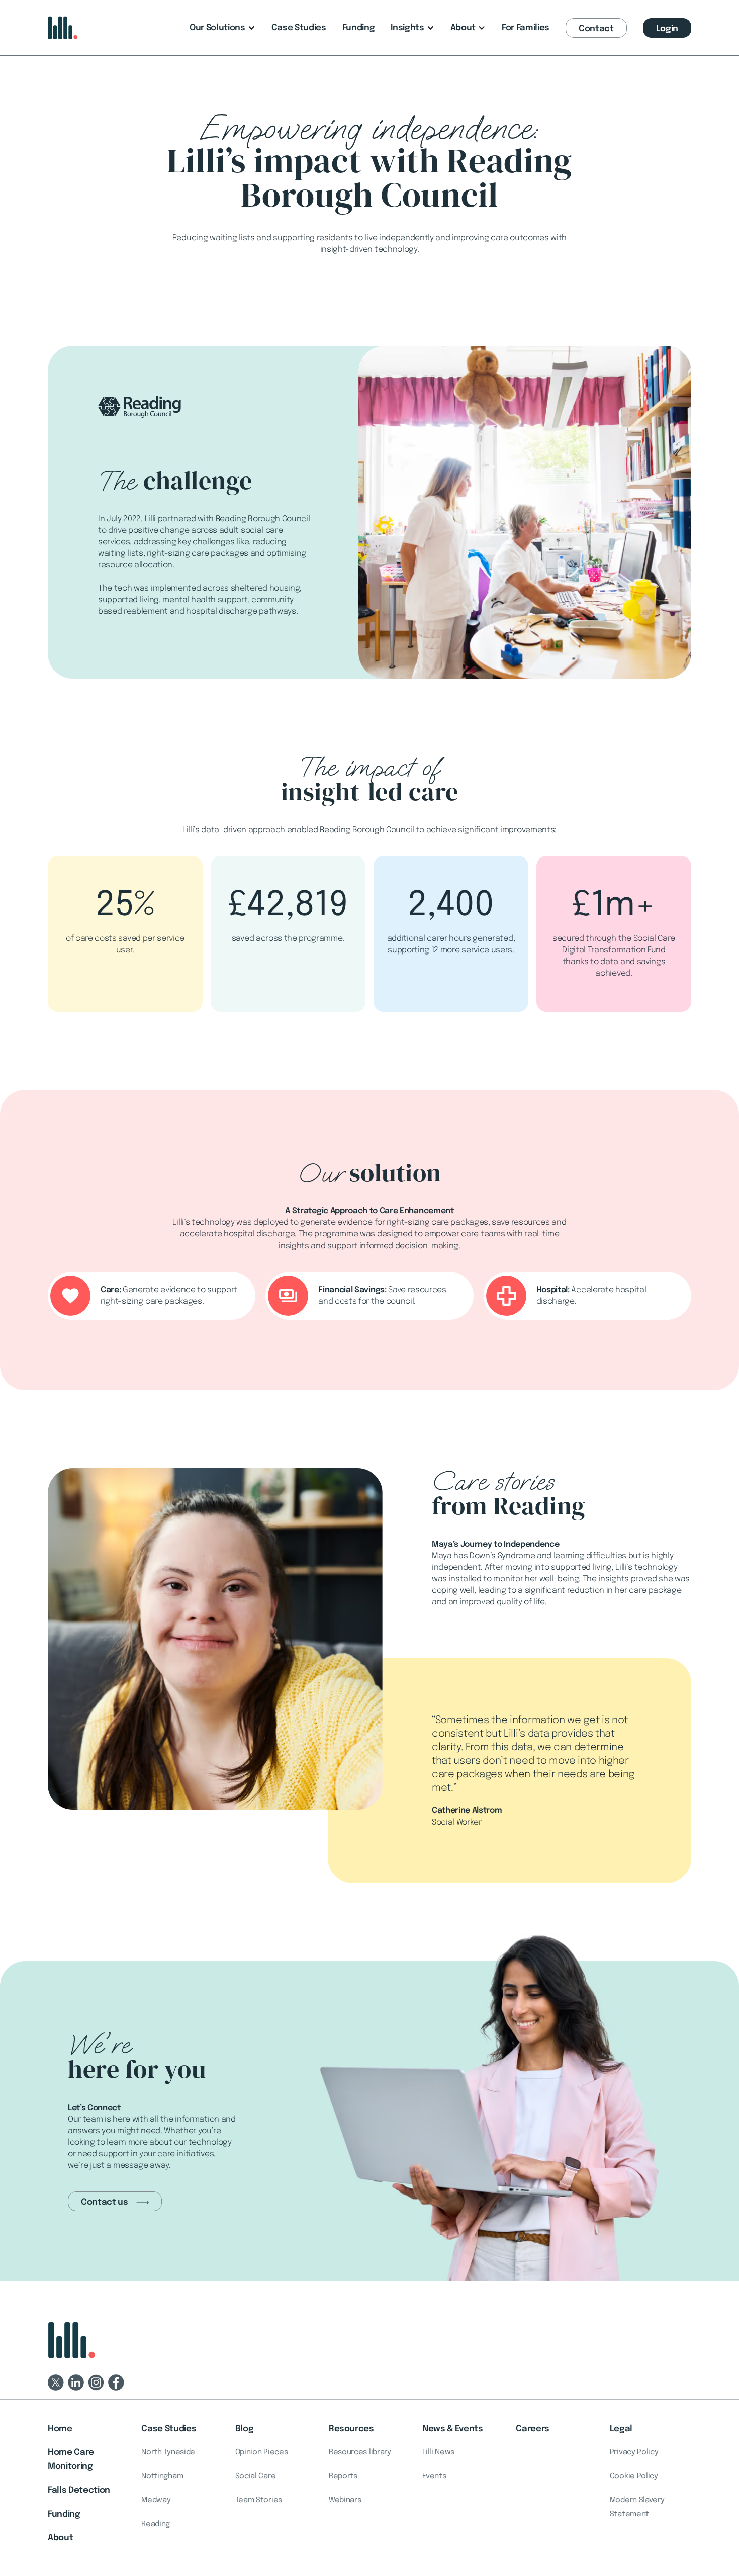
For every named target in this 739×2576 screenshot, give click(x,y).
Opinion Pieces (262, 2452)
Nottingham (162, 2476)
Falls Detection (79, 2490)
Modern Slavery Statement (637, 2507)
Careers (533, 2429)
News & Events (453, 2429)
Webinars (345, 2500)
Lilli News (438, 2452)
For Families (526, 28)
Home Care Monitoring (71, 2460)
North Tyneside (168, 2452)
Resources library (360, 2452)
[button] (222, 28)
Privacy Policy (634, 2452)
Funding (359, 28)
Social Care (256, 2476)
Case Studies (299, 28)
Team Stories (259, 2500)
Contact (596, 29)
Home (60, 2429)
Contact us (105, 2202)
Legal (621, 2429)
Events (434, 2476)
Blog (245, 2429)
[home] (63, 28)
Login (667, 29)
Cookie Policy (634, 2476)
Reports (343, 2476)
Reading (156, 2524)
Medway (156, 2500)
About (60, 2538)
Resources (351, 2429)
